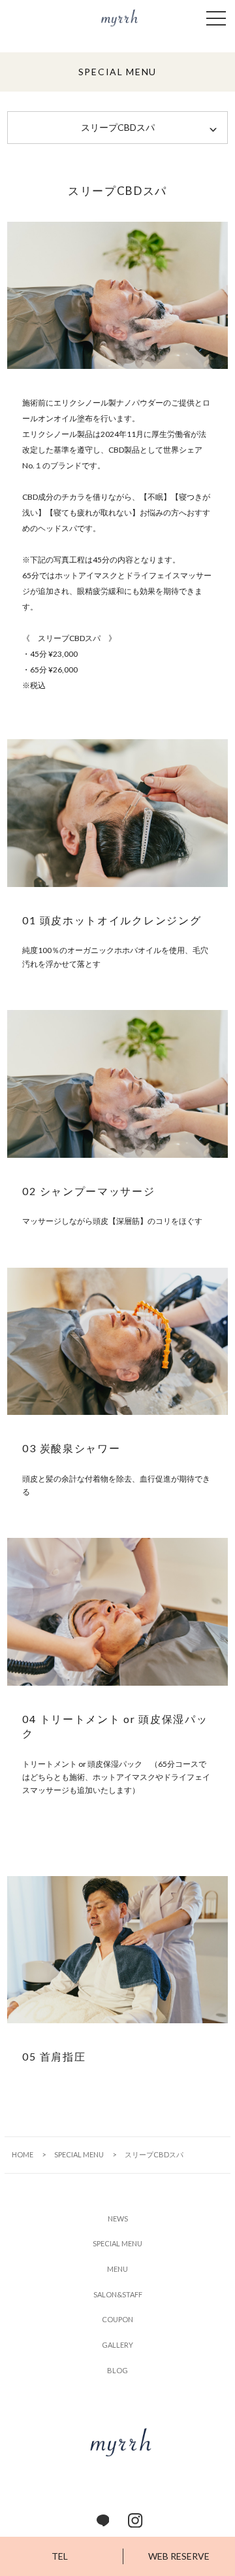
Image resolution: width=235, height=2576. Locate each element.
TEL (60, 2556)
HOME (23, 2154)
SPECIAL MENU (79, 2154)
